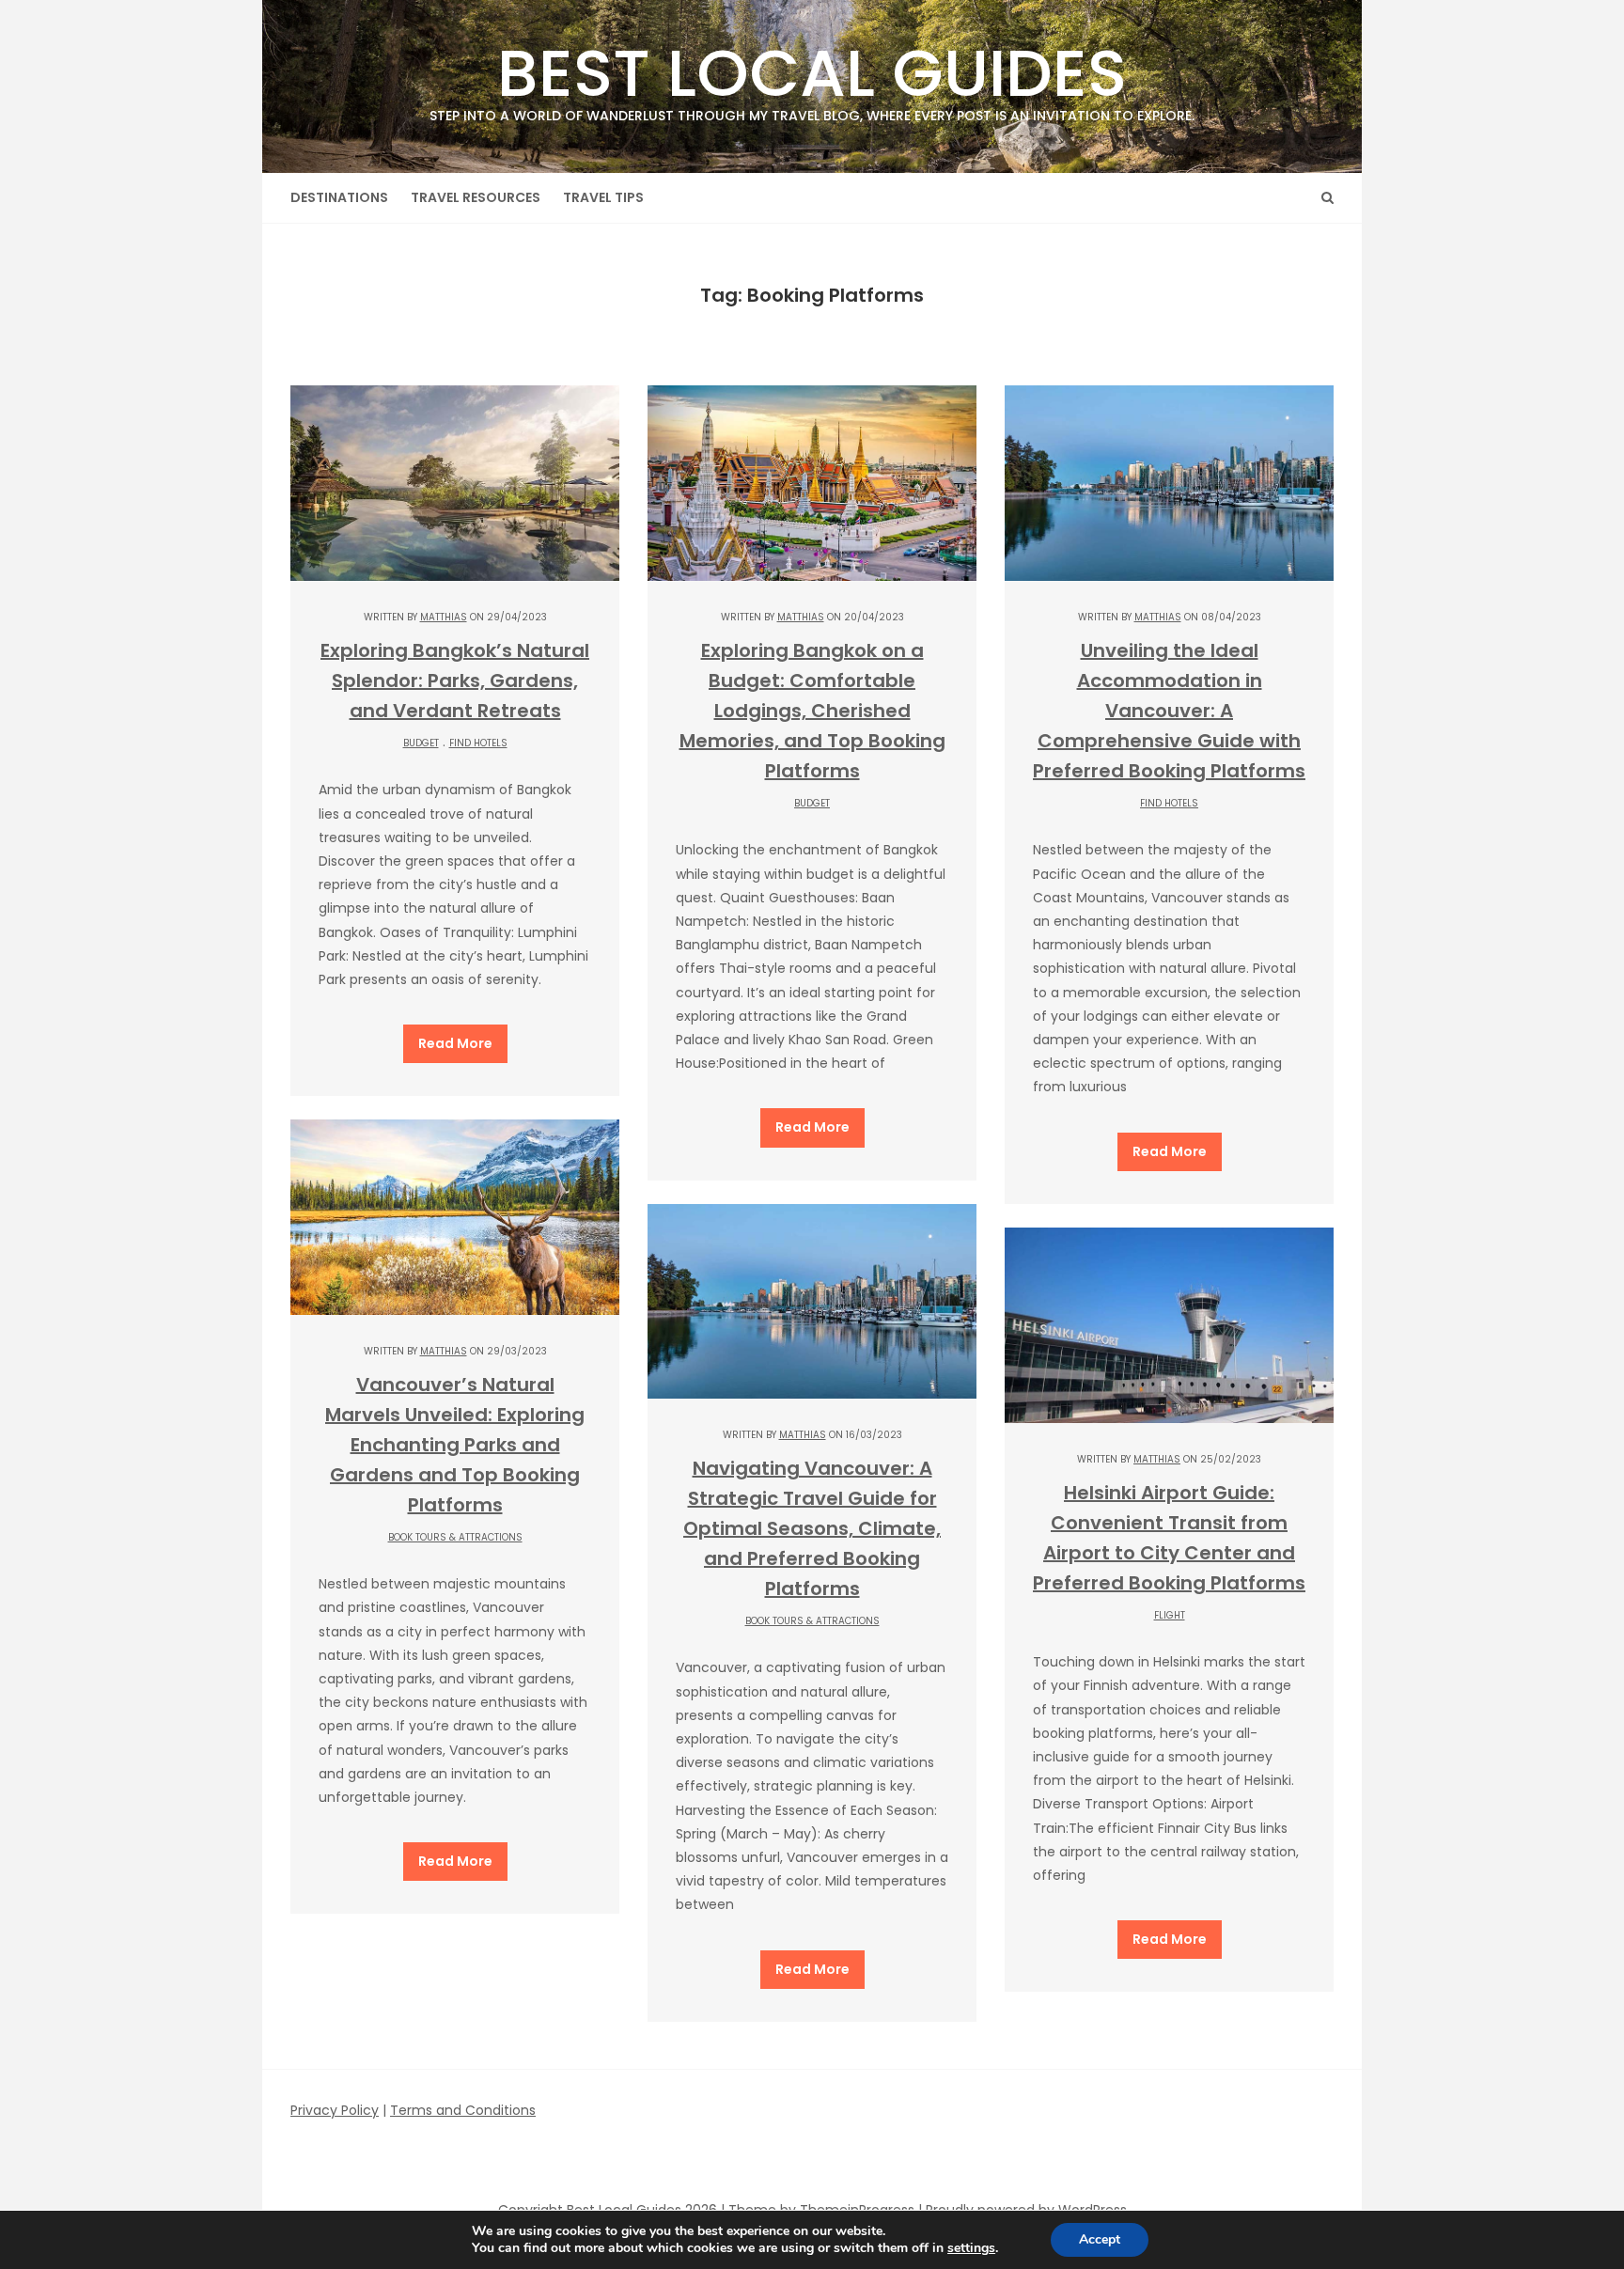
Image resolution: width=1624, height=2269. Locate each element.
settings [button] (971, 2248)
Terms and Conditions (463, 2110)
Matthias (444, 617)
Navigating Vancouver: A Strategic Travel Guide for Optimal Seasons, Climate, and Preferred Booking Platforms (812, 1528)
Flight (1170, 1615)
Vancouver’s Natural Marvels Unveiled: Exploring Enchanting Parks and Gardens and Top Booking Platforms (455, 1445)
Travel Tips (603, 197)
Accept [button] (1100, 2239)
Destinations (339, 197)
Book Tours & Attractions (455, 1537)
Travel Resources (476, 197)
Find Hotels (478, 743)
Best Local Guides (812, 76)
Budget (421, 743)
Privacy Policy (335, 2110)
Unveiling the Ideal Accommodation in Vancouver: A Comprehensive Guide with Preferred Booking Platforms (1169, 711)
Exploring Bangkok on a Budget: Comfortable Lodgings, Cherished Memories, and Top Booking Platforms (812, 711)
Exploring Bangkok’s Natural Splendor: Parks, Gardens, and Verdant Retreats (455, 681)
